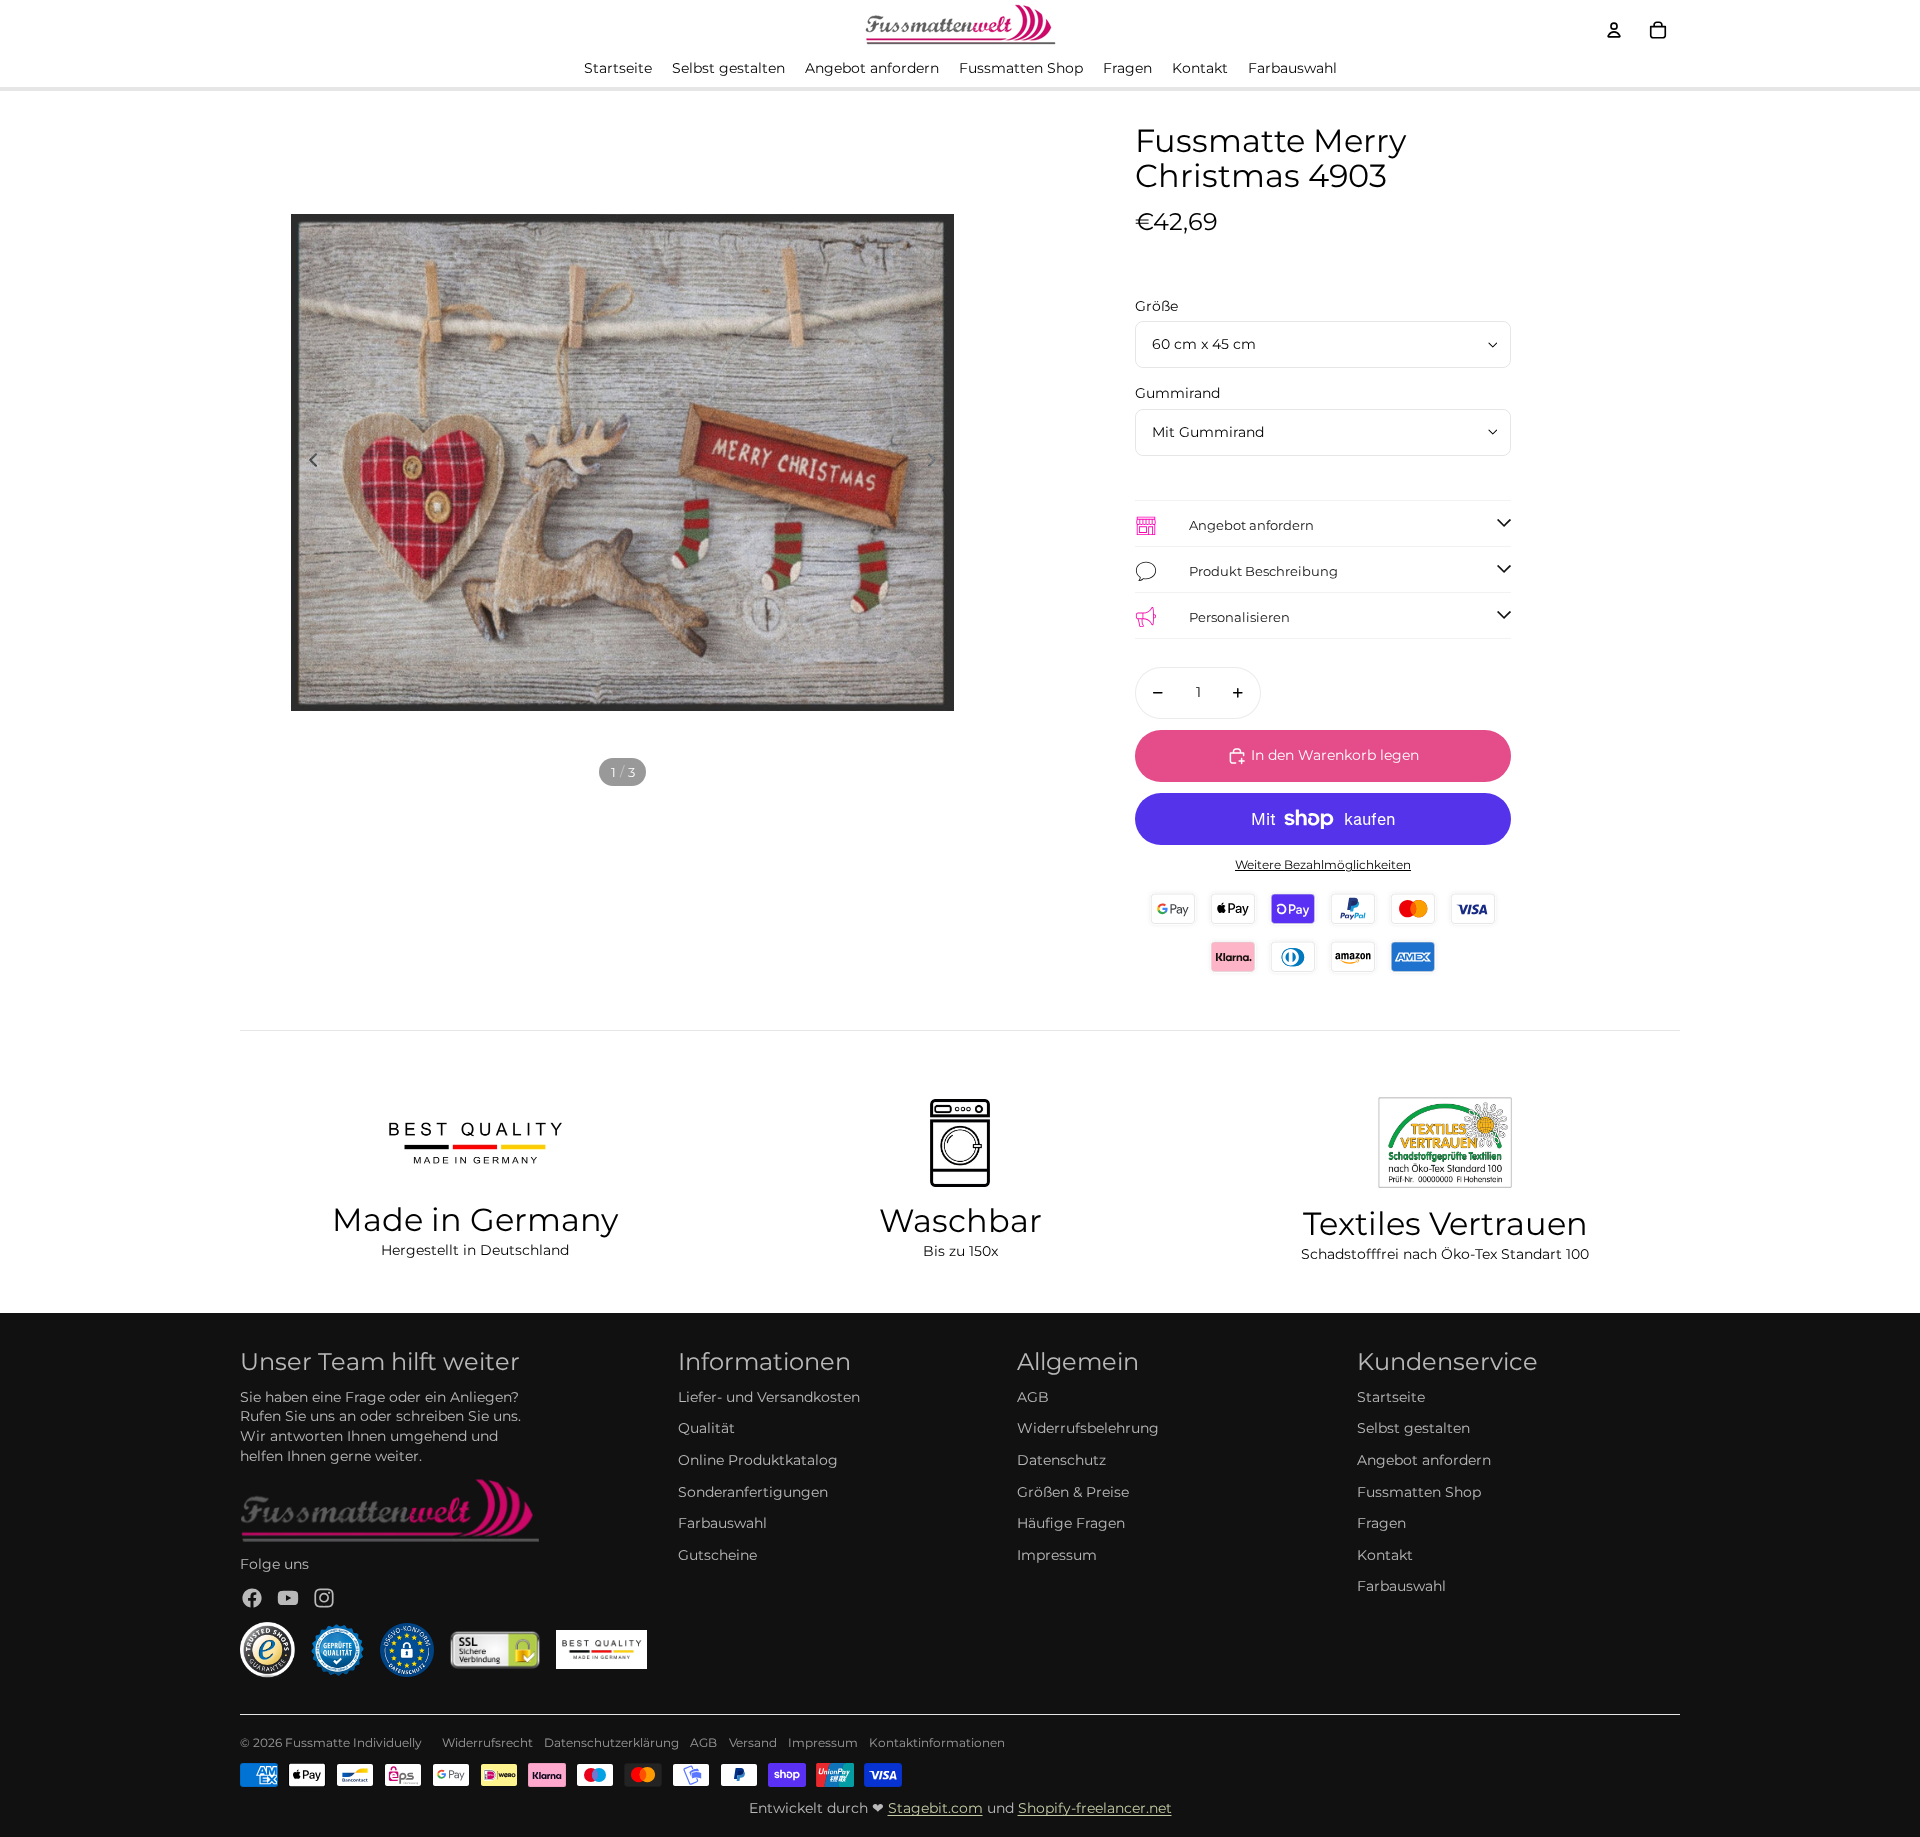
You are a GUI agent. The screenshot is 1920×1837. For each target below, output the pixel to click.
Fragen (1381, 1523)
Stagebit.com (935, 1808)
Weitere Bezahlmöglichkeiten (1323, 865)
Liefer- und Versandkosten (769, 1397)
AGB (1033, 1397)
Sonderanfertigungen (753, 1492)
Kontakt (1385, 1555)
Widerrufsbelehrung (1088, 1428)
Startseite (1391, 1397)
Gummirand (1177, 393)
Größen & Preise (1073, 1492)
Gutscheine (717, 1555)
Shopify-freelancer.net (1095, 1808)
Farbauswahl (722, 1523)
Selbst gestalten (1413, 1428)
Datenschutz (1061, 1460)
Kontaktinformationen (937, 1742)
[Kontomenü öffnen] (1614, 30)
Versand (753, 1742)
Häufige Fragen (1071, 1523)
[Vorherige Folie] (307, 463)
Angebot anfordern (1424, 1460)
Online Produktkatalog (758, 1460)
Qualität (706, 1428)
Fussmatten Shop (1419, 1492)
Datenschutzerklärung (611, 1742)
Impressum (1057, 1555)
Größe (1156, 306)
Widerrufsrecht (487, 1742)
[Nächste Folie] (937, 463)
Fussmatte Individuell (350, 1742)
